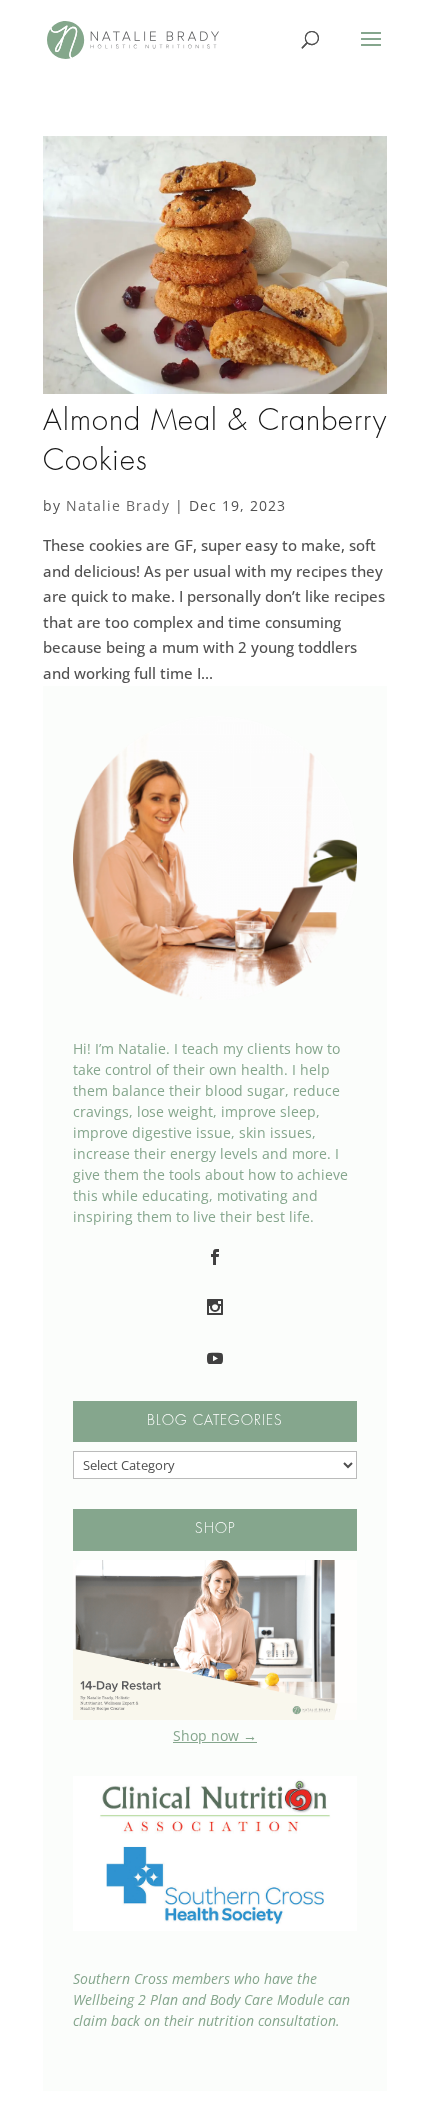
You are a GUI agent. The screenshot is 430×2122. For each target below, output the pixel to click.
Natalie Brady (118, 505)
